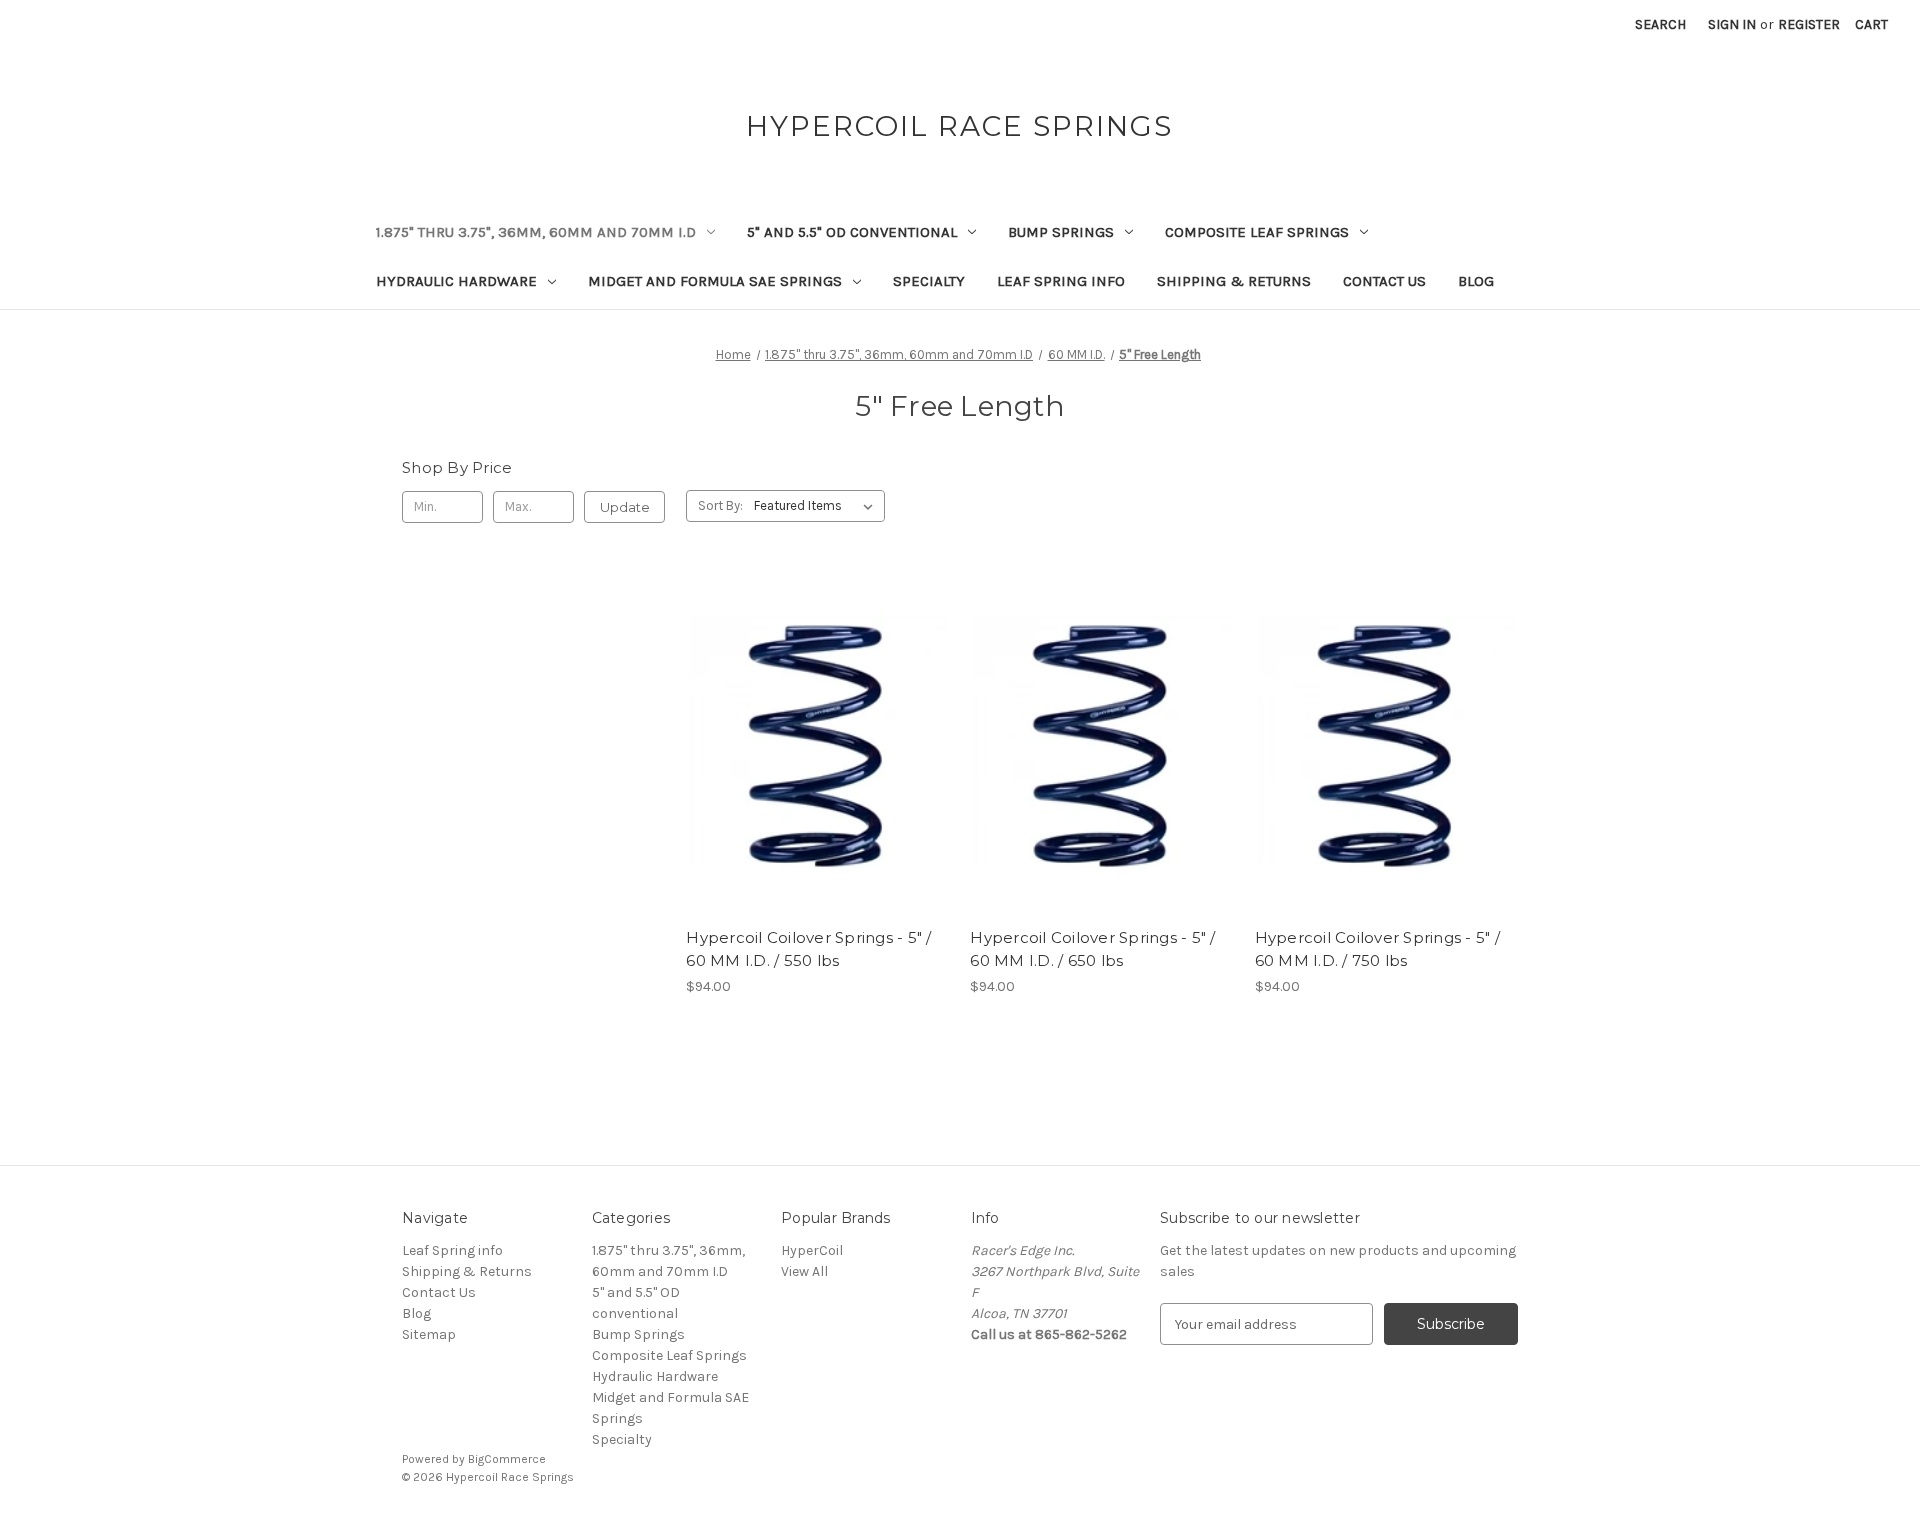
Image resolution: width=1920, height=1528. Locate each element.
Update (625, 507)
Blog (1476, 281)
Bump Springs (1061, 232)
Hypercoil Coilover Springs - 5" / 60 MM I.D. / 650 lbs (1092, 949)
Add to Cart (817, 779)
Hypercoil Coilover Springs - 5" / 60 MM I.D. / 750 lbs (1377, 949)
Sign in (1732, 24)
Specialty (929, 281)
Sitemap (429, 1334)
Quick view (814, 709)
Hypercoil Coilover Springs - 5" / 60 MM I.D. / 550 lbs (808, 949)
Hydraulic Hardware (456, 281)
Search (1660, 24)
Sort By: (720, 505)
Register (1809, 24)
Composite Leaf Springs (1257, 232)
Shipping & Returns (1234, 281)
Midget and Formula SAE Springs (715, 281)
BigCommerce (507, 1459)
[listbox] (817, 506)
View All (804, 1271)
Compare (811, 744)
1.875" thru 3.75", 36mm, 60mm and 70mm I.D (536, 232)
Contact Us (1384, 281)
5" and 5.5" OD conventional (852, 232)
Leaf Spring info (1061, 281)
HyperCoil (812, 1250)
